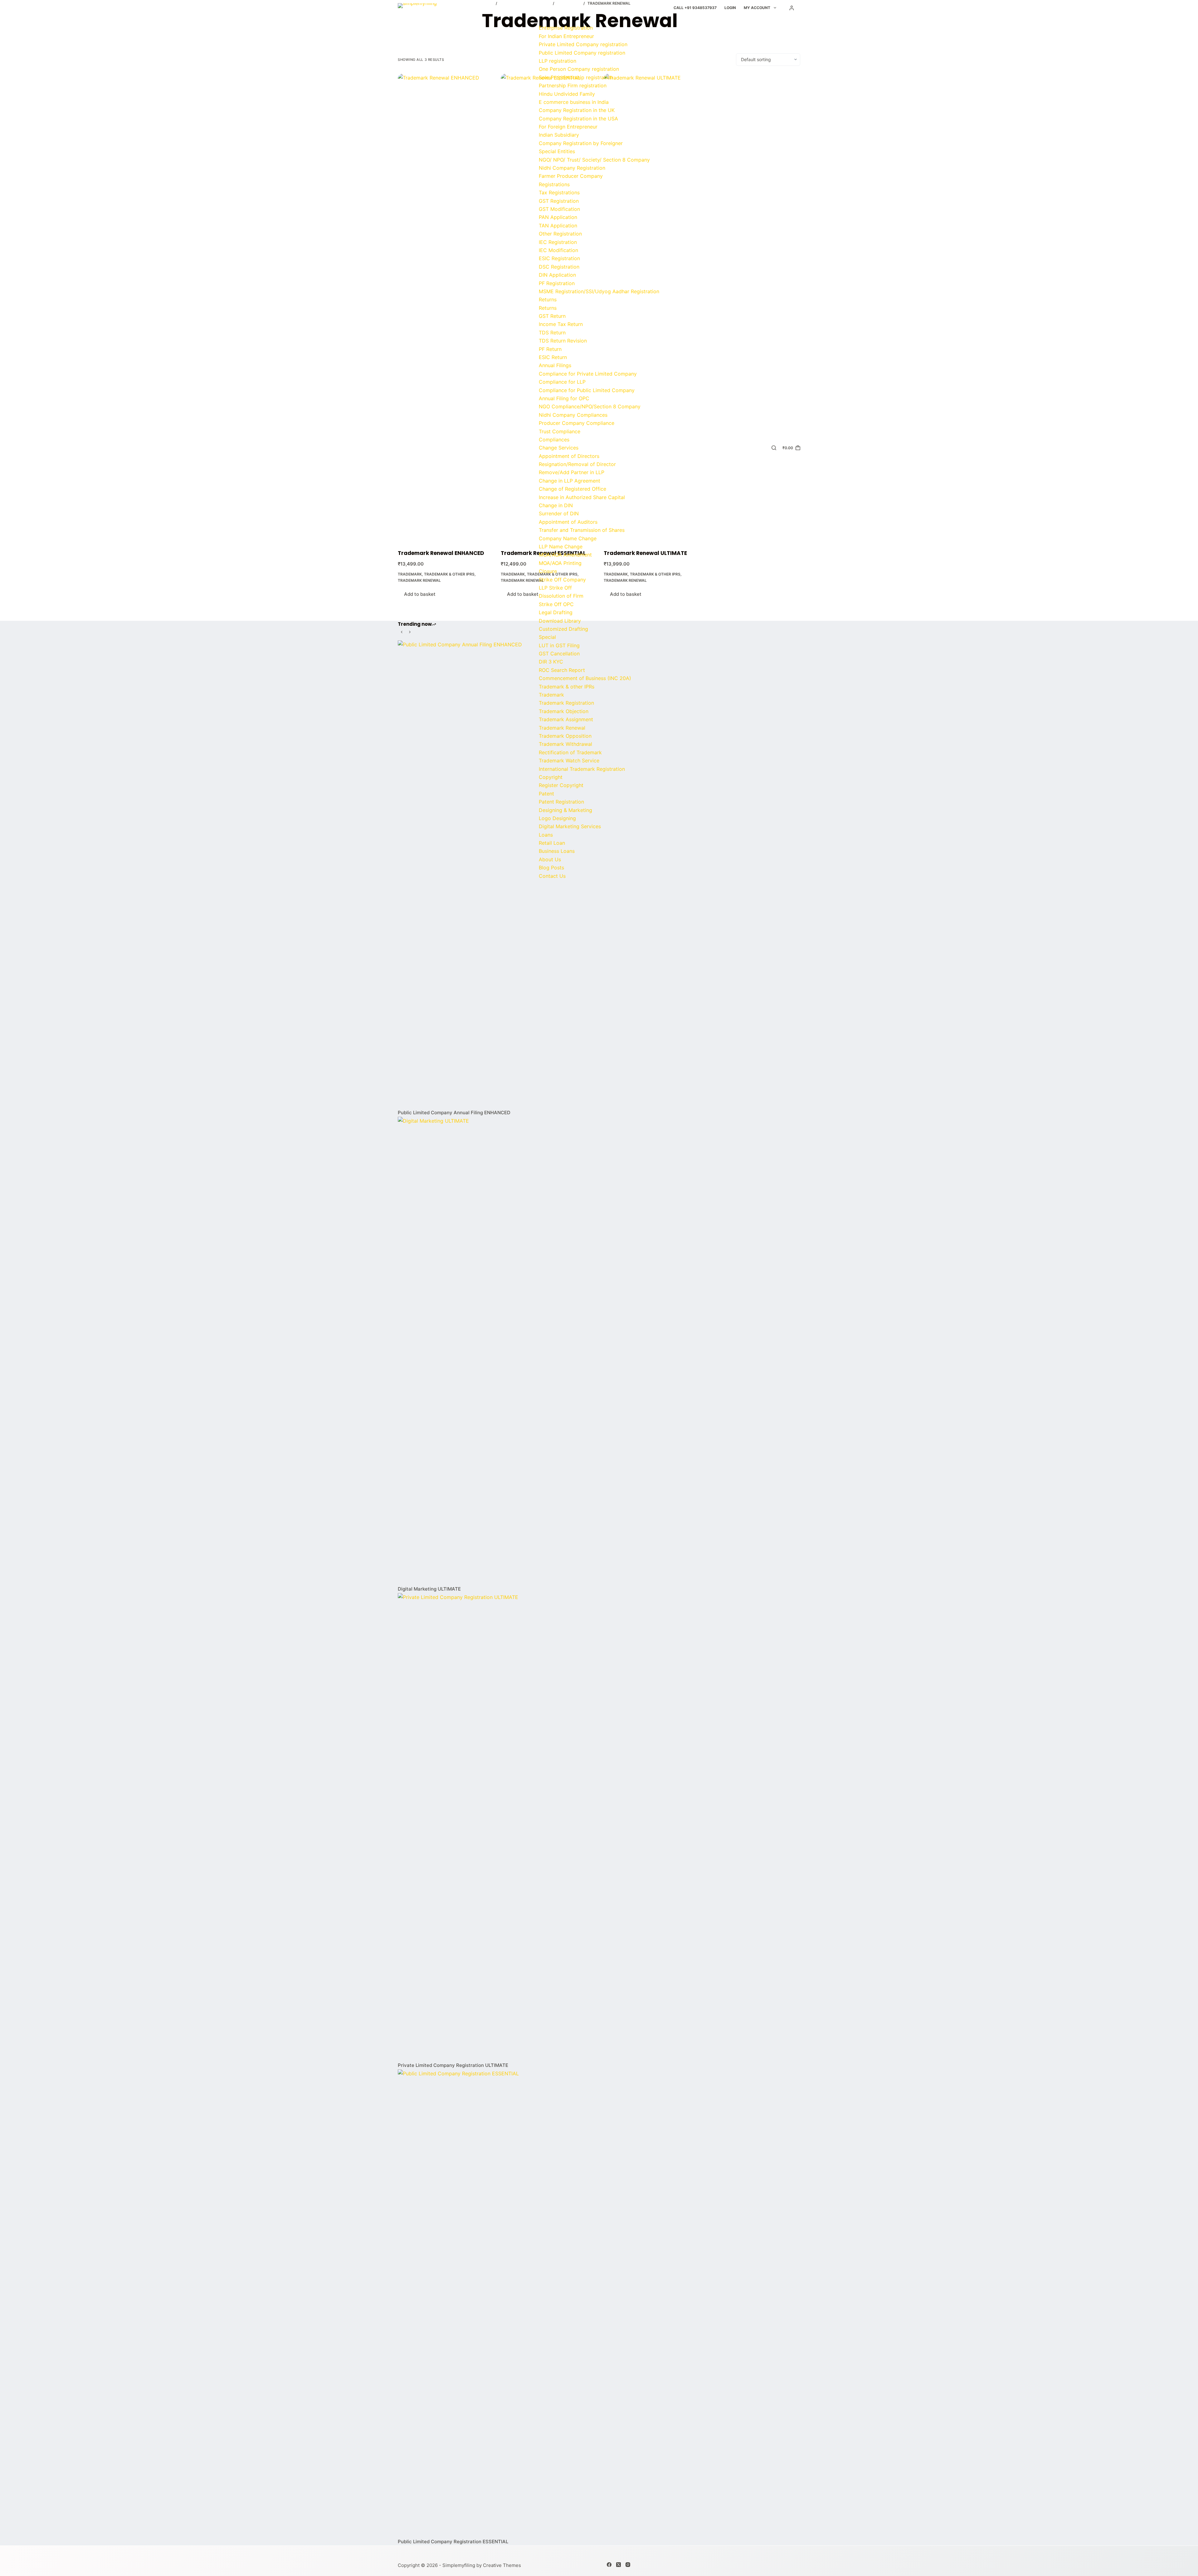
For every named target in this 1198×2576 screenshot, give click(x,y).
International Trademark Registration (582, 769)
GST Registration (559, 201)
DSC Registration (559, 267)
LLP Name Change (561, 547)
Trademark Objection (564, 711)
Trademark (551, 695)
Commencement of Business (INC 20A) (585, 678)
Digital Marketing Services (570, 826)
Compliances (554, 440)
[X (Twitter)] (618, 2565)
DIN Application (557, 275)
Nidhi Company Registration (572, 168)
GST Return (552, 316)
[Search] (774, 448)
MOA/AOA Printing (560, 563)
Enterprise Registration (566, 28)
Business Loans (557, 851)
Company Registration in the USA (578, 119)
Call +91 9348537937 (695, 8)
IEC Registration (558, 242)
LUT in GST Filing (559, 645)
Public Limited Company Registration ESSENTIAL (453, 2542)
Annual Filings (555, 365)
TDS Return (552, 333)
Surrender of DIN (559, 513)
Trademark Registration (566, 703)
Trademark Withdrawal (565, 744)
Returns (548, 299)
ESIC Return (553, 357)
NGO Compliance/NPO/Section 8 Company (590, 406)
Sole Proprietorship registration (576, 77)
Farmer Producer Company (571, 176)
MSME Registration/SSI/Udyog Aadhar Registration (599, 291)
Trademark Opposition (565, 736)
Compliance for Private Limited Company (588, 374)
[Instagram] (628, 2565)
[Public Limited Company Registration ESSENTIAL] (599, 2303)
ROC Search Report (562, 670)
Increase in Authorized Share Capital (582, 497)
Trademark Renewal (562, 728)
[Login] (792, 8)
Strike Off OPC (556, 604)
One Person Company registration (579, 69)
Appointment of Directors (569, 456)
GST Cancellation (559, 654)
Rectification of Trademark (570, 752)
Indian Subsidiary (559, 135)
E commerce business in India (574, 102)
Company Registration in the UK (577, 110)
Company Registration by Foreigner (581, 143)
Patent (546, 794)
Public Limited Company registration (582, 53)
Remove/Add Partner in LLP (572, 472)
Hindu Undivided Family (567, 94)
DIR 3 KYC (551, 662)
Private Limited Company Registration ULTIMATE (453, 2065)
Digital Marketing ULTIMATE (429, 1589)
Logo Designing (557, 818)
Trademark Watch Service (569, 761)
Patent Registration (561, 802)
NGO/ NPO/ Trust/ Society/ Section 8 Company (594, 160)
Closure (548, 571)
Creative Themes (502, 2565)
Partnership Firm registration (573, 85)
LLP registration (558, 61)
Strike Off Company (562, 580)
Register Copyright (561, 785)
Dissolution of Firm (561, 596)
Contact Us (552, 876)
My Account (757, 8)
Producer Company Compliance (577, 423)
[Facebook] (609, 2565)
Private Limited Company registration (583, 44)
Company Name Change (568, 538)
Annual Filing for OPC (564, 398)
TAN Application (558, 226)
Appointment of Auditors (568, 522)
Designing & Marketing (565, 810)
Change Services (559, 448)
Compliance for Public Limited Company (587, 390)
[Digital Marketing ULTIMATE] (599, 1351)
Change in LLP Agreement (570, 481)
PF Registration (557, 283)
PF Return (550, 349)
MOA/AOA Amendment (565, 555)
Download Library (560, 621)
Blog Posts (551, 868)
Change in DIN (556, 505)
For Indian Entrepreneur (566, 36)
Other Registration (560, 234)
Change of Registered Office (572, 489)
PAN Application (558, 217)
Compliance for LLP (562, 382)
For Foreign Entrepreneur (568, 127)
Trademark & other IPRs (567, 687)
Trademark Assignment (566, 719)
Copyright (551, 777)
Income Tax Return (561, 324)
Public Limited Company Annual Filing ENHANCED (454, 1113)
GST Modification (559, 209)
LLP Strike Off (555, 588)
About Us (550, 859)
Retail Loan (552, 843)
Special (547, 637)
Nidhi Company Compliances (573, 415)
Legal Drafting (556, 612)
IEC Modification (558, 250)
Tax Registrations (559, 192)
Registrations (554, 184)
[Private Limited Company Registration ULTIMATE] (599, 1827)
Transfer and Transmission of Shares (582, 530)
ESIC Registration (559, 258)
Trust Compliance (560, 431)
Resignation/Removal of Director (577, 464)
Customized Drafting (563, 629)
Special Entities (557, 151)
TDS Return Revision (563, 341)
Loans (546, 835)
